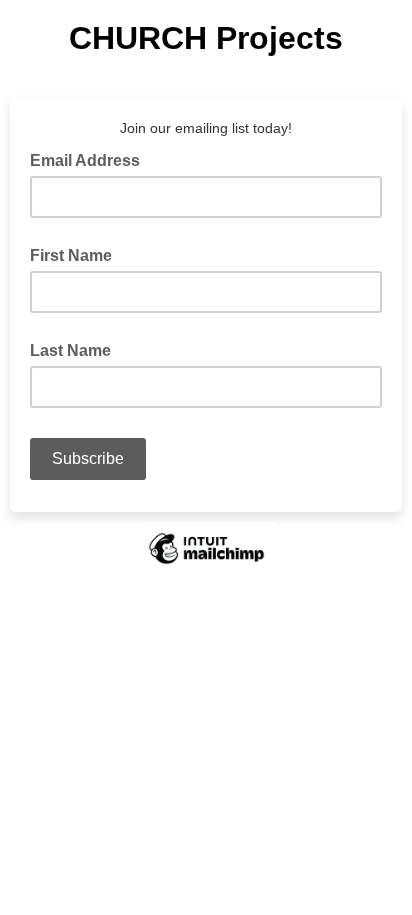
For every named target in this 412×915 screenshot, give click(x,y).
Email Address (91, 159)
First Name (71, 255)
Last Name (70, 350)
